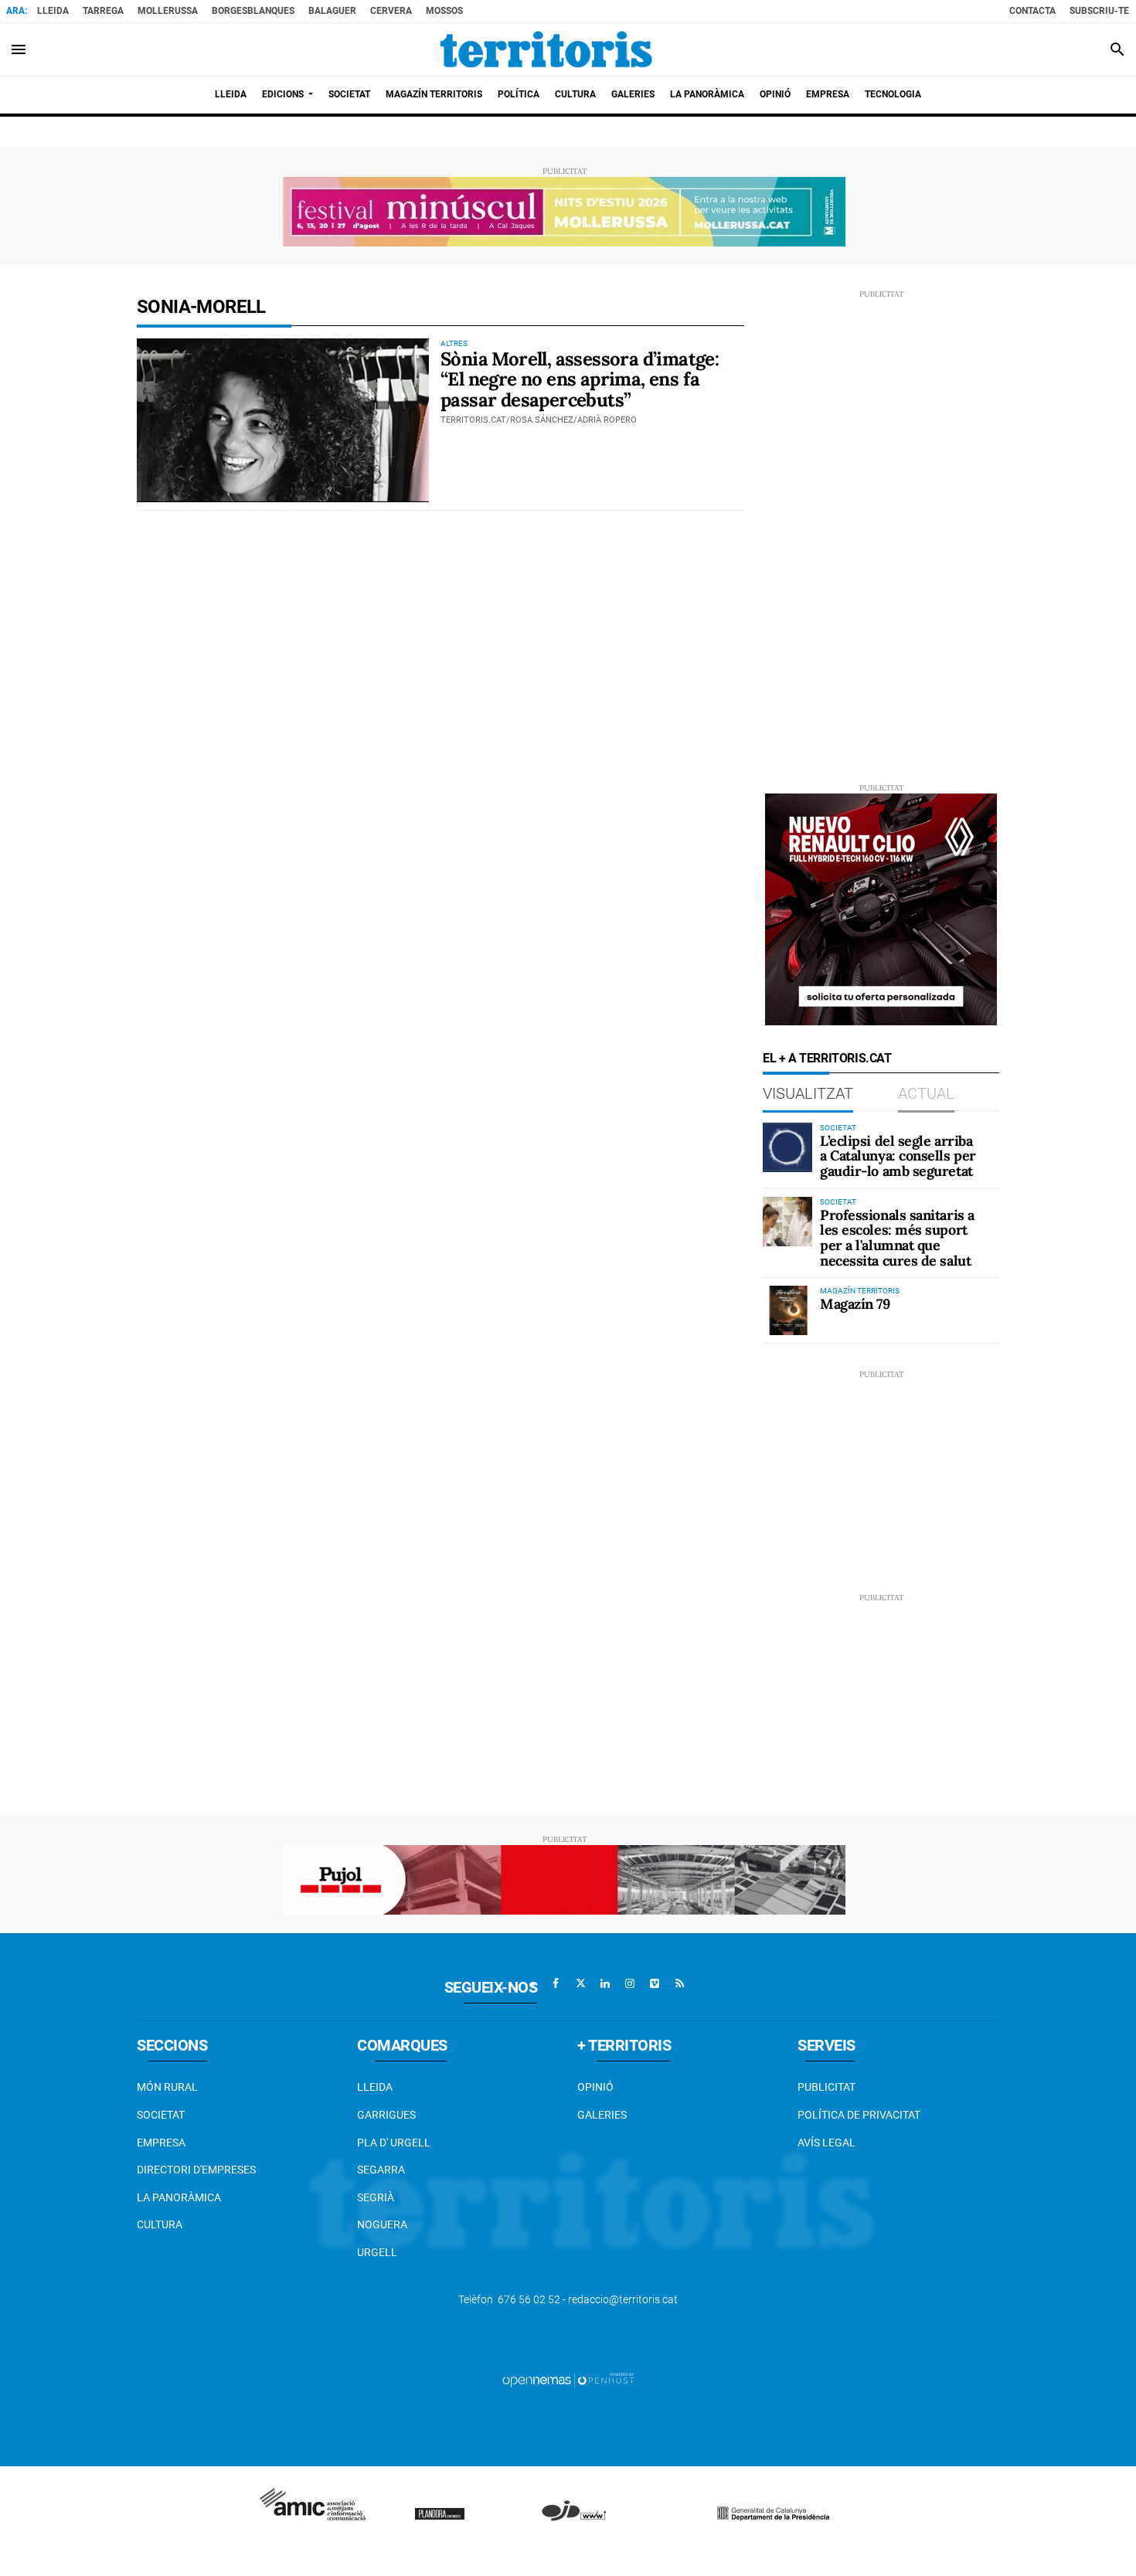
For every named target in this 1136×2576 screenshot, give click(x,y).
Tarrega (103, 11)
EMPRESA (161, 2143)
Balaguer (332, 11)
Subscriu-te (1099, 11)
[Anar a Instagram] (630, 1983)
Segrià (376, 2197)
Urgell (377, 2252)
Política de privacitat (859, 2115)
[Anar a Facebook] (556, 1983)
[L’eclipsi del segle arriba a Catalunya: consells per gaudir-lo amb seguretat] (787, 1147)
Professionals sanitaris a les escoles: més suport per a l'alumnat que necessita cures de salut (897, 1238)
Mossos (444, 11)
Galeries (602, 2115)
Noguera (382, 2224)
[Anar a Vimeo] (655, 1983)
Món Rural (167, 2087)
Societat (161, 2115)
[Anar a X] (580, 1983)
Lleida (53, 11)
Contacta (1032, 11)
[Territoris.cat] (546, 49)
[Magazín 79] (787, 1310)
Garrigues (386, 2115)
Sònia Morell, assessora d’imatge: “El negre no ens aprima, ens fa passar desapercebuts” (580, 379)
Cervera (391, 11)
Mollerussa (168, 11)
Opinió (595, 2087)
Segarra (381, 2170)
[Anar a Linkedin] (605, 1983)
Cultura (160, 2224)
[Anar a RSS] (679, 1983)
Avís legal (826, 2143)
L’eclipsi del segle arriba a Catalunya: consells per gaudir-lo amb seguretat (898, 1156)
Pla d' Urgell (394, 2143)
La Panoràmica (179, 2197)
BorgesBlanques (253, 11)
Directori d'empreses (196, 2170)
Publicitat (826, 2087)
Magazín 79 (855, 1304)
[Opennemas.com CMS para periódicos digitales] (568, 2380)
